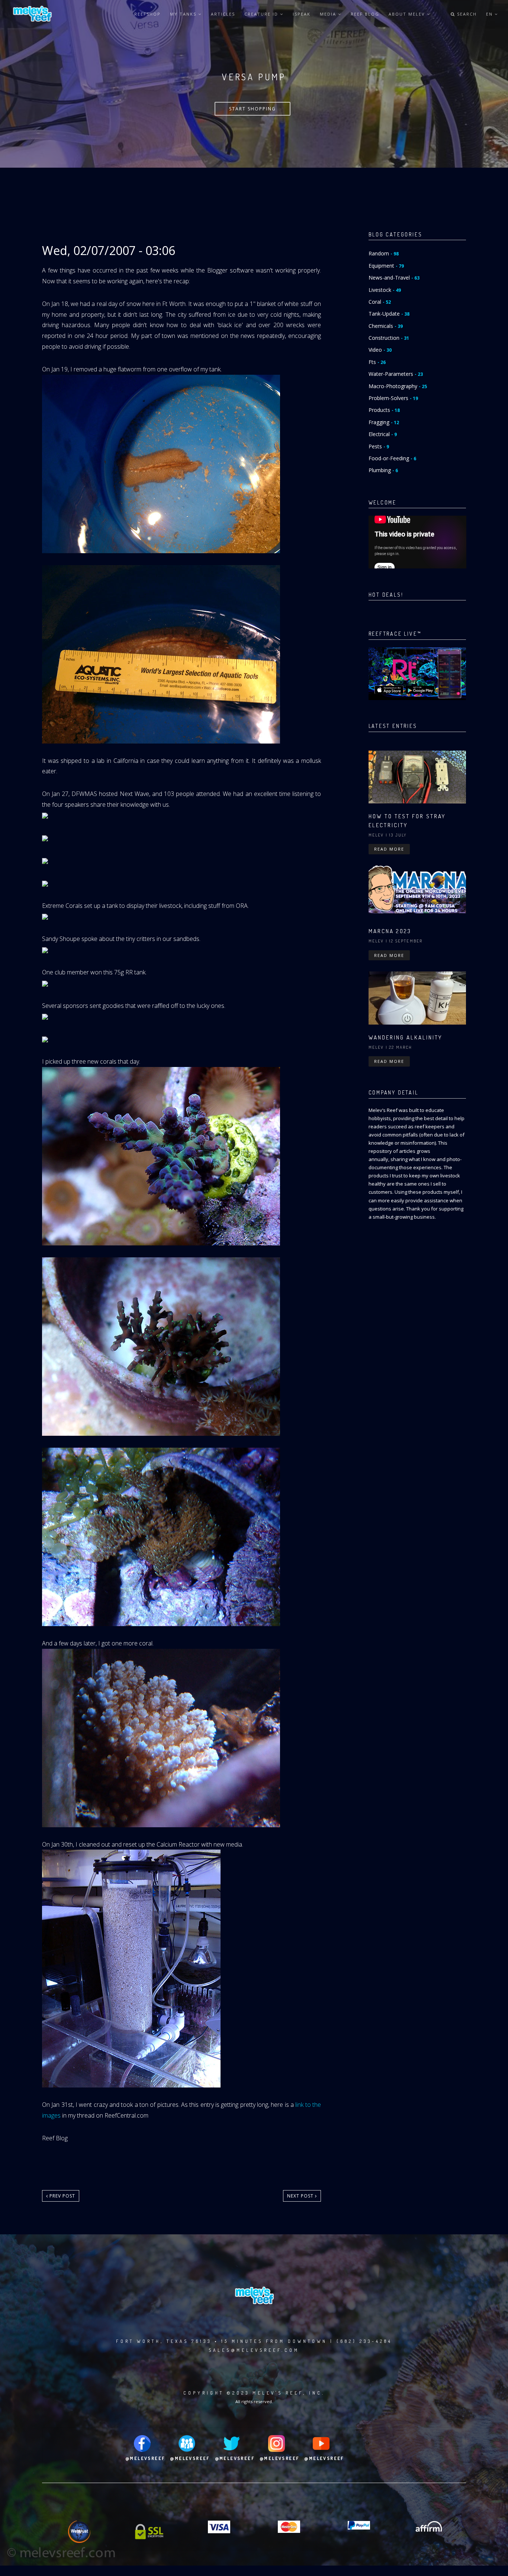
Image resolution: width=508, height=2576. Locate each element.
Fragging (384, 422)
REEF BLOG (365, 14)
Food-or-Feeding (392, 458)
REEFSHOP (147, 14)
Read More (389, 849)
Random (384, 253)
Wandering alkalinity (405, 1037)
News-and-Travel (394, 278)
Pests (379, 446)
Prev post (62, 2196)
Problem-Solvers (393, 398)
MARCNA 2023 (390, 931)
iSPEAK (302, 14)
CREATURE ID (262, 14)
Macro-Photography (398, 386)
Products (384, 410)
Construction (389, 338)
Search (466, 14)
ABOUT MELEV (408, 14)
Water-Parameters (396, 374)
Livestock (385, 290)
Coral (380, 302)
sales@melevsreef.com (254, 2350)
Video (380, 350)
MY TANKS (184, 14)
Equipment (386, 266)
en (490, 14)
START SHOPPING (253, 109)
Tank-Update (389, 314)
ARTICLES (223, 14)
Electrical (383, 434)
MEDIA (329, 14)
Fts (377, 362)
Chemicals (386, 326)
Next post (301, 2196)
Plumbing (383, 470)
